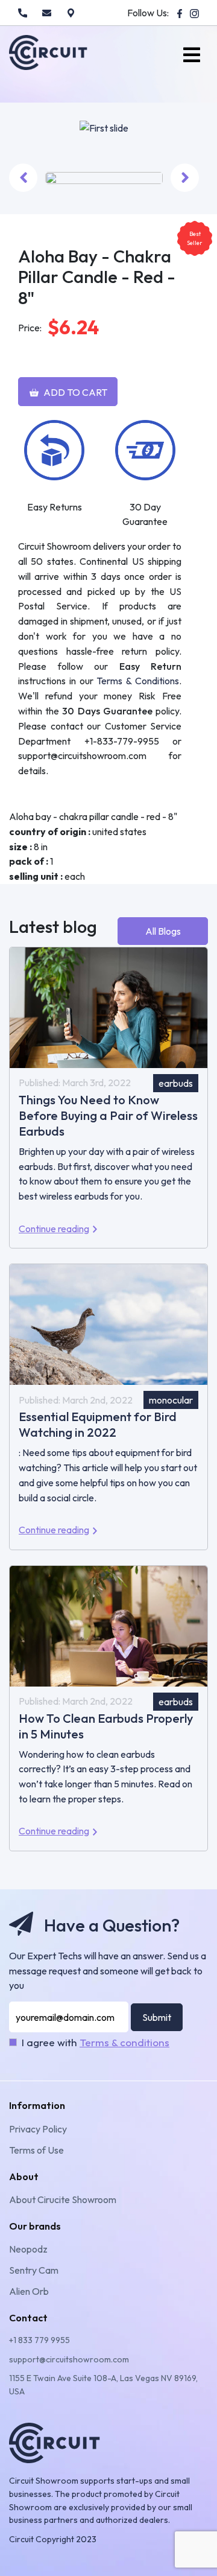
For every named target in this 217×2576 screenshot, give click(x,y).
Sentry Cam (34, 2270)
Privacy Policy (38, 2129)
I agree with (96, 2042)
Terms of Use (36, 2150)
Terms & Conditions (138, 681)
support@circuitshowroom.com (69, 2359)
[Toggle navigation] (192, 55)
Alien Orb (29, 2291)
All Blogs (163, 931)
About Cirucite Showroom (63, 2199)
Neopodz (28, 2249)
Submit (157, 2017)
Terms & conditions (124, 2042)
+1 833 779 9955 (39, 2340)
